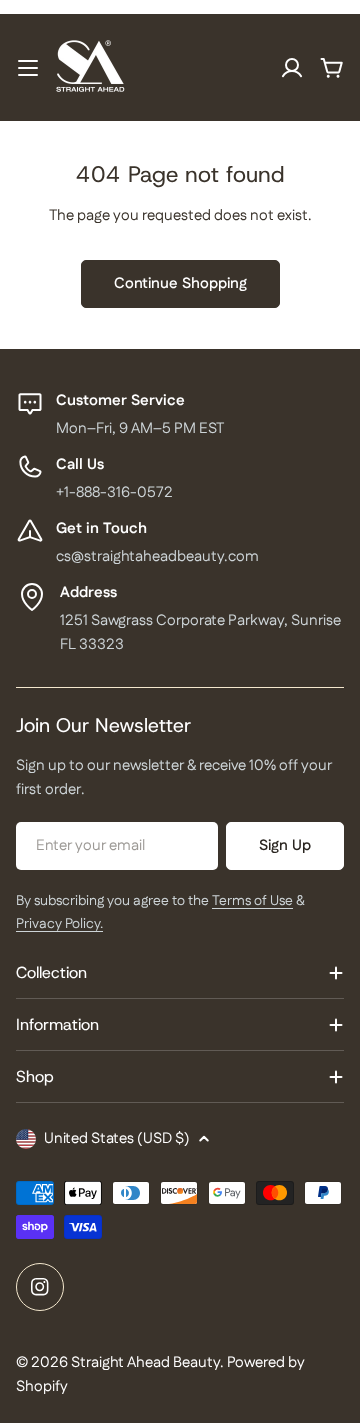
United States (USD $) (117, 1138)
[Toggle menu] (28, 68)
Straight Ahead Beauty (145, 1362)
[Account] (292, 68)
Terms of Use (252, 901)
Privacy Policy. (59, 924)
